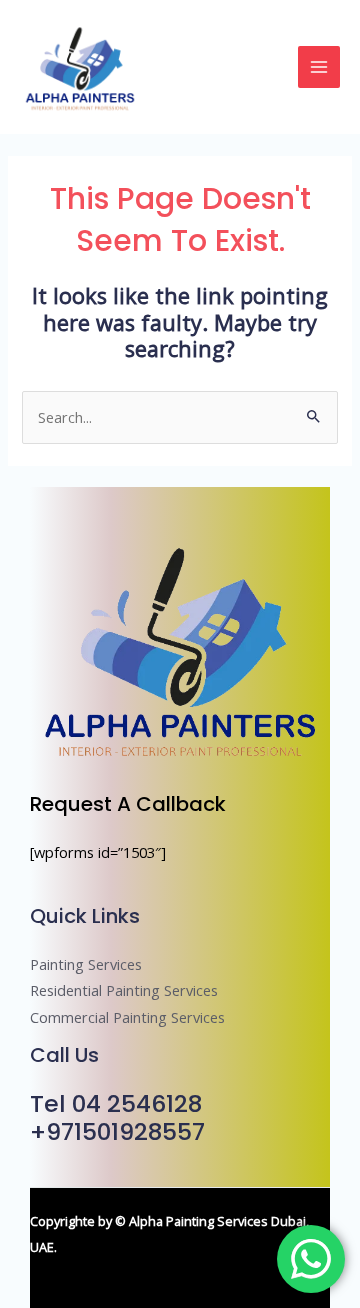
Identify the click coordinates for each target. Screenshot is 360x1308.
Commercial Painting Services (127, 1017)
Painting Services (86, 964)
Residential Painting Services (124, 990)
